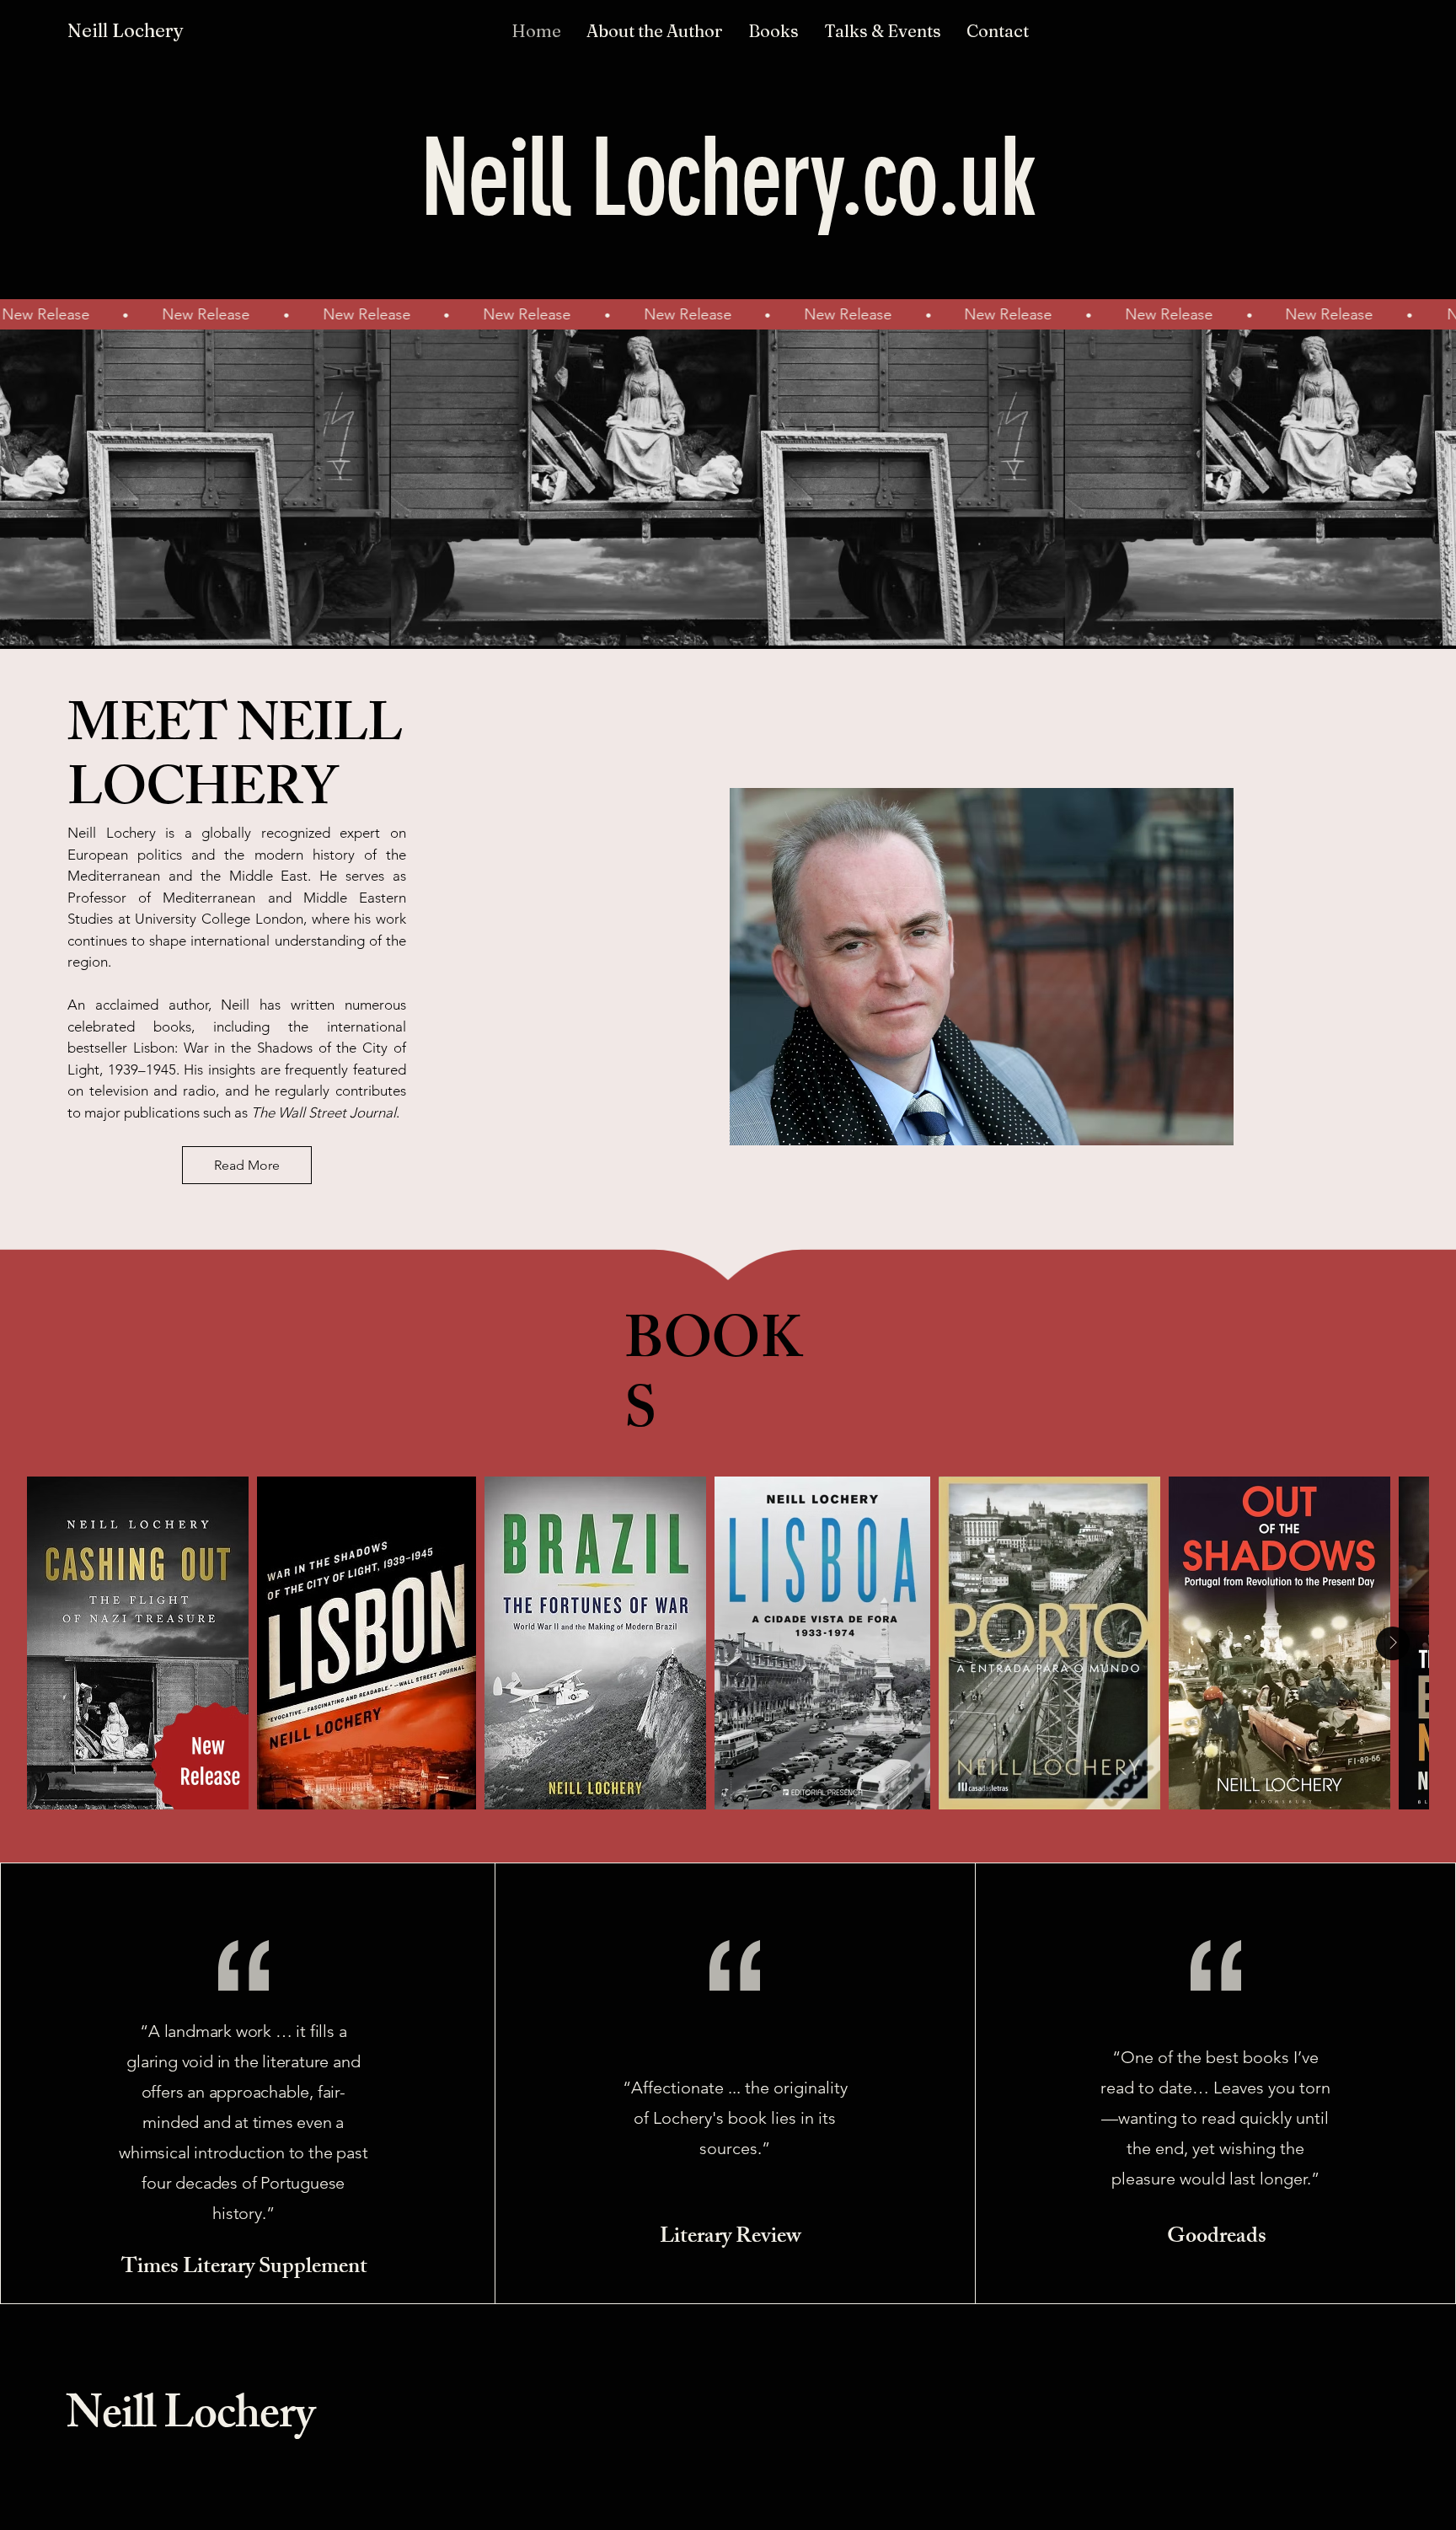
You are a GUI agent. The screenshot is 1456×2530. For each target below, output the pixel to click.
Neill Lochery (190, 2419)
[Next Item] (1393, 1643)
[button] (773, 31)
